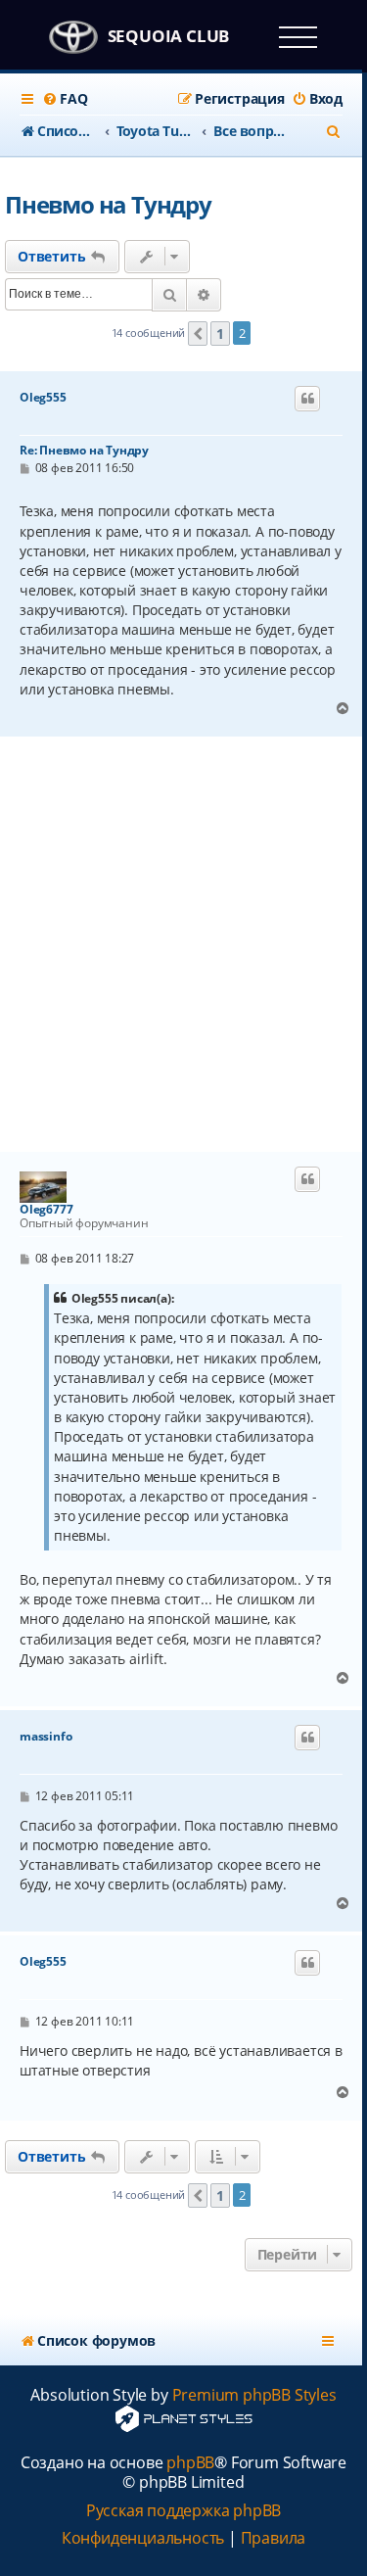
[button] (198, 334)
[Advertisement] (183, 945)
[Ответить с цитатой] (307, 399)
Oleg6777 (46, 1210)
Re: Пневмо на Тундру (84, 450)
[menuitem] (65, 99)
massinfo (46, 1737)
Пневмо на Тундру (108, 204)
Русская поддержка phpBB (183, 2511)
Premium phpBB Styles (254, 2395)
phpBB (190, 2463)
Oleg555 (43, 398)
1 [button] (220, 334)
